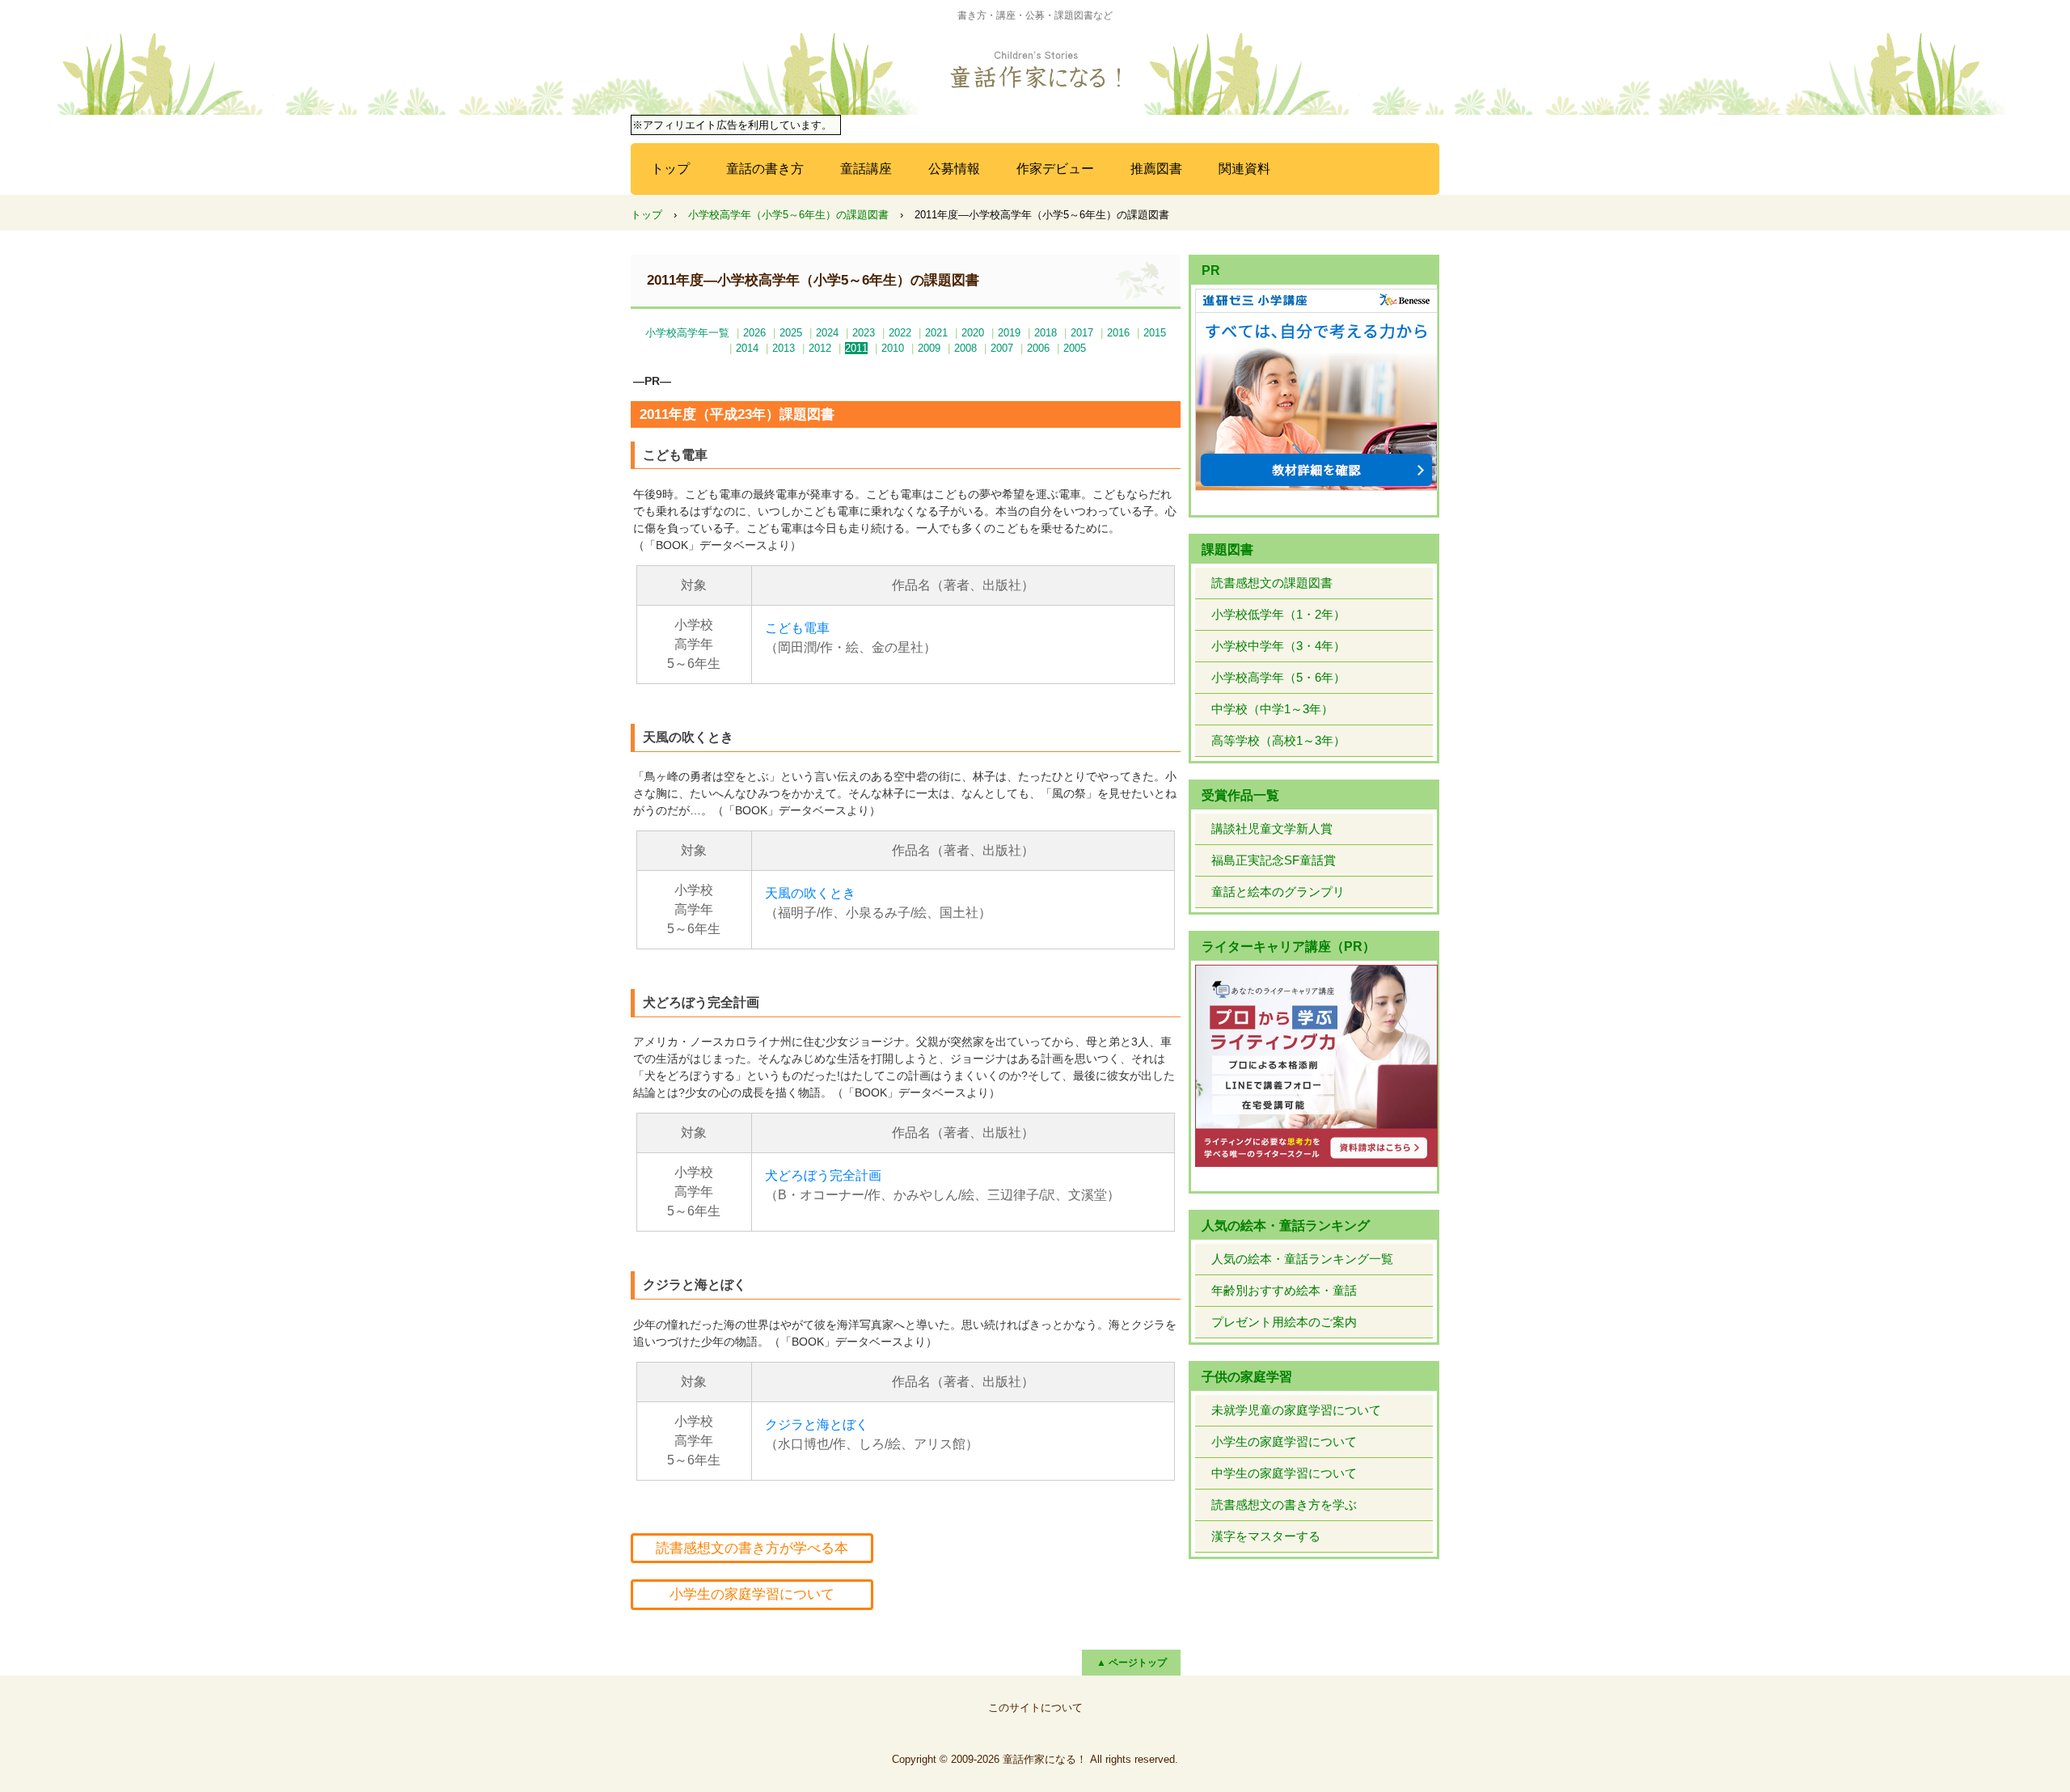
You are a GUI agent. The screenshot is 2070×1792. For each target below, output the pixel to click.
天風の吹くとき (810, 893)
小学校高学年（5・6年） (1278, 677)
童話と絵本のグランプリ (1278, 892)
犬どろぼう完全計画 (823, 1175)
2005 (1075, 348)
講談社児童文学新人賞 (1272, 828)
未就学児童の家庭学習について (1296, 1410)
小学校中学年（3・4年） (1278, 646)
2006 (1038, 348)
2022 (900, 333)
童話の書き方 (765, 169)
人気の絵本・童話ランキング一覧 (1302, 1259)
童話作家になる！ (1035, 70)
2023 (864, 333)
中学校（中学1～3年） (1272, 709)
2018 (1046, 333)
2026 (754, 333)
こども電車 (797, 628)
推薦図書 (1156, 169)
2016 (1118, 333)
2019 (1009, 333)
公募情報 (954, 169)
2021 (936, 333)
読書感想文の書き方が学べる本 (752, 1548)
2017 (1082, 333)
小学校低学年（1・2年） (1278, 614)
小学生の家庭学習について (752, 1594)
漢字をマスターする (1266, 1536)
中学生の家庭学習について (1284, 1473)
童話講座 (866, 169)
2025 (791, 333)
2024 (827, 333)
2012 (820, 348)
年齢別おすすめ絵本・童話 (1284, 1290)
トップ (670, 169)
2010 (893, 348)
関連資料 (1244, 169)
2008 (965, 348)
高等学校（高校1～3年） (1278, 740)
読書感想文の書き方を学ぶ (1284, 1505)
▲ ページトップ (1132, 1663)
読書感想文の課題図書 (1272, 583)
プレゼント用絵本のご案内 (1284, 1322)
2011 (856, 348)
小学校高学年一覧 (687, 333)
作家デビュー (1055, 169)
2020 (973, 333)
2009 (929, 348)
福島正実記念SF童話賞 (1274, 860)
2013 (784, 348)
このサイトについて (1035, 1707)
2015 (1155, 333)
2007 (1002, 348)
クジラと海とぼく (817, 1424)
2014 (747, 348)
